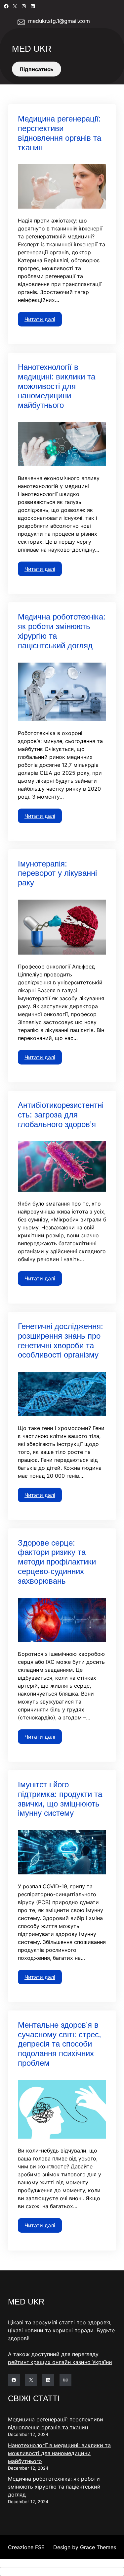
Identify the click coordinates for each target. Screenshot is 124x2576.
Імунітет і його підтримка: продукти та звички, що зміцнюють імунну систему (60, 1799)
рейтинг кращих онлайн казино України (60, 2362)
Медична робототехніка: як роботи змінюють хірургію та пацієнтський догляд (62, 631)
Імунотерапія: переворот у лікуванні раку (57, 873)
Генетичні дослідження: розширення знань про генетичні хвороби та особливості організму (61, 1340)
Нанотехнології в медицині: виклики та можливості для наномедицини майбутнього (57, 386)
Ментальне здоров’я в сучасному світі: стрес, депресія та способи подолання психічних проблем (60, 2044)
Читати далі (40, 319)
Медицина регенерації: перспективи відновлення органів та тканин (60, 133)
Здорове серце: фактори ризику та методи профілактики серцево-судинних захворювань (57, 1562)
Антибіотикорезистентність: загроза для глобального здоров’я (61, 1115)
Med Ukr (32, 49)
